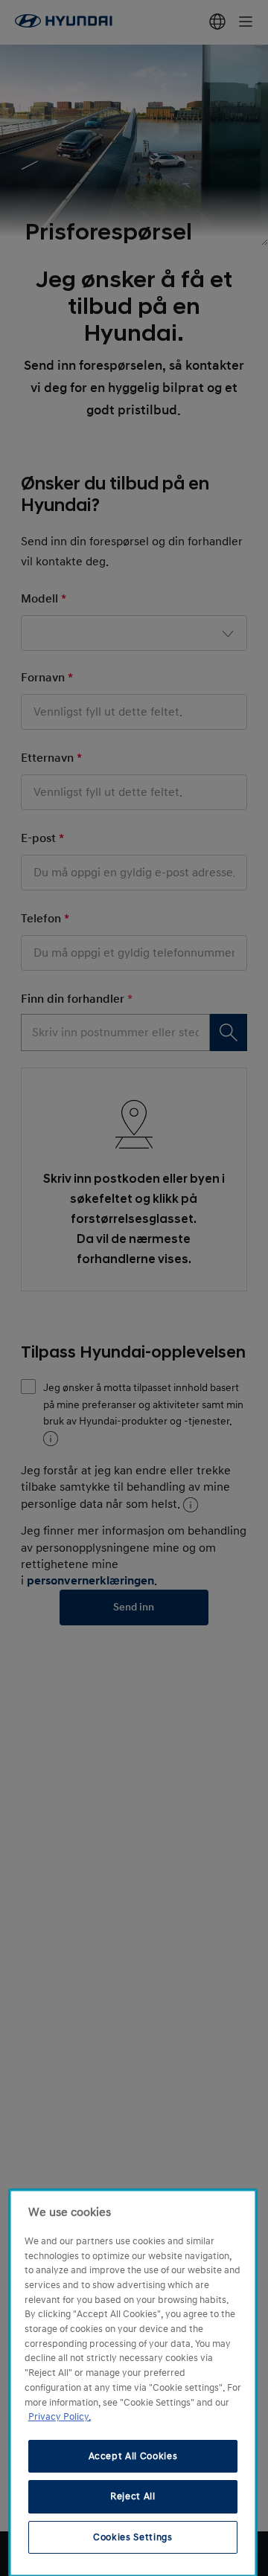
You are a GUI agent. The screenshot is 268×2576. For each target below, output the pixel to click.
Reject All (133, 2496)
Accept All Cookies (133, 2456)
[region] (133, 2383)
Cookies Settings (133, 2537)
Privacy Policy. (60, 2417)
